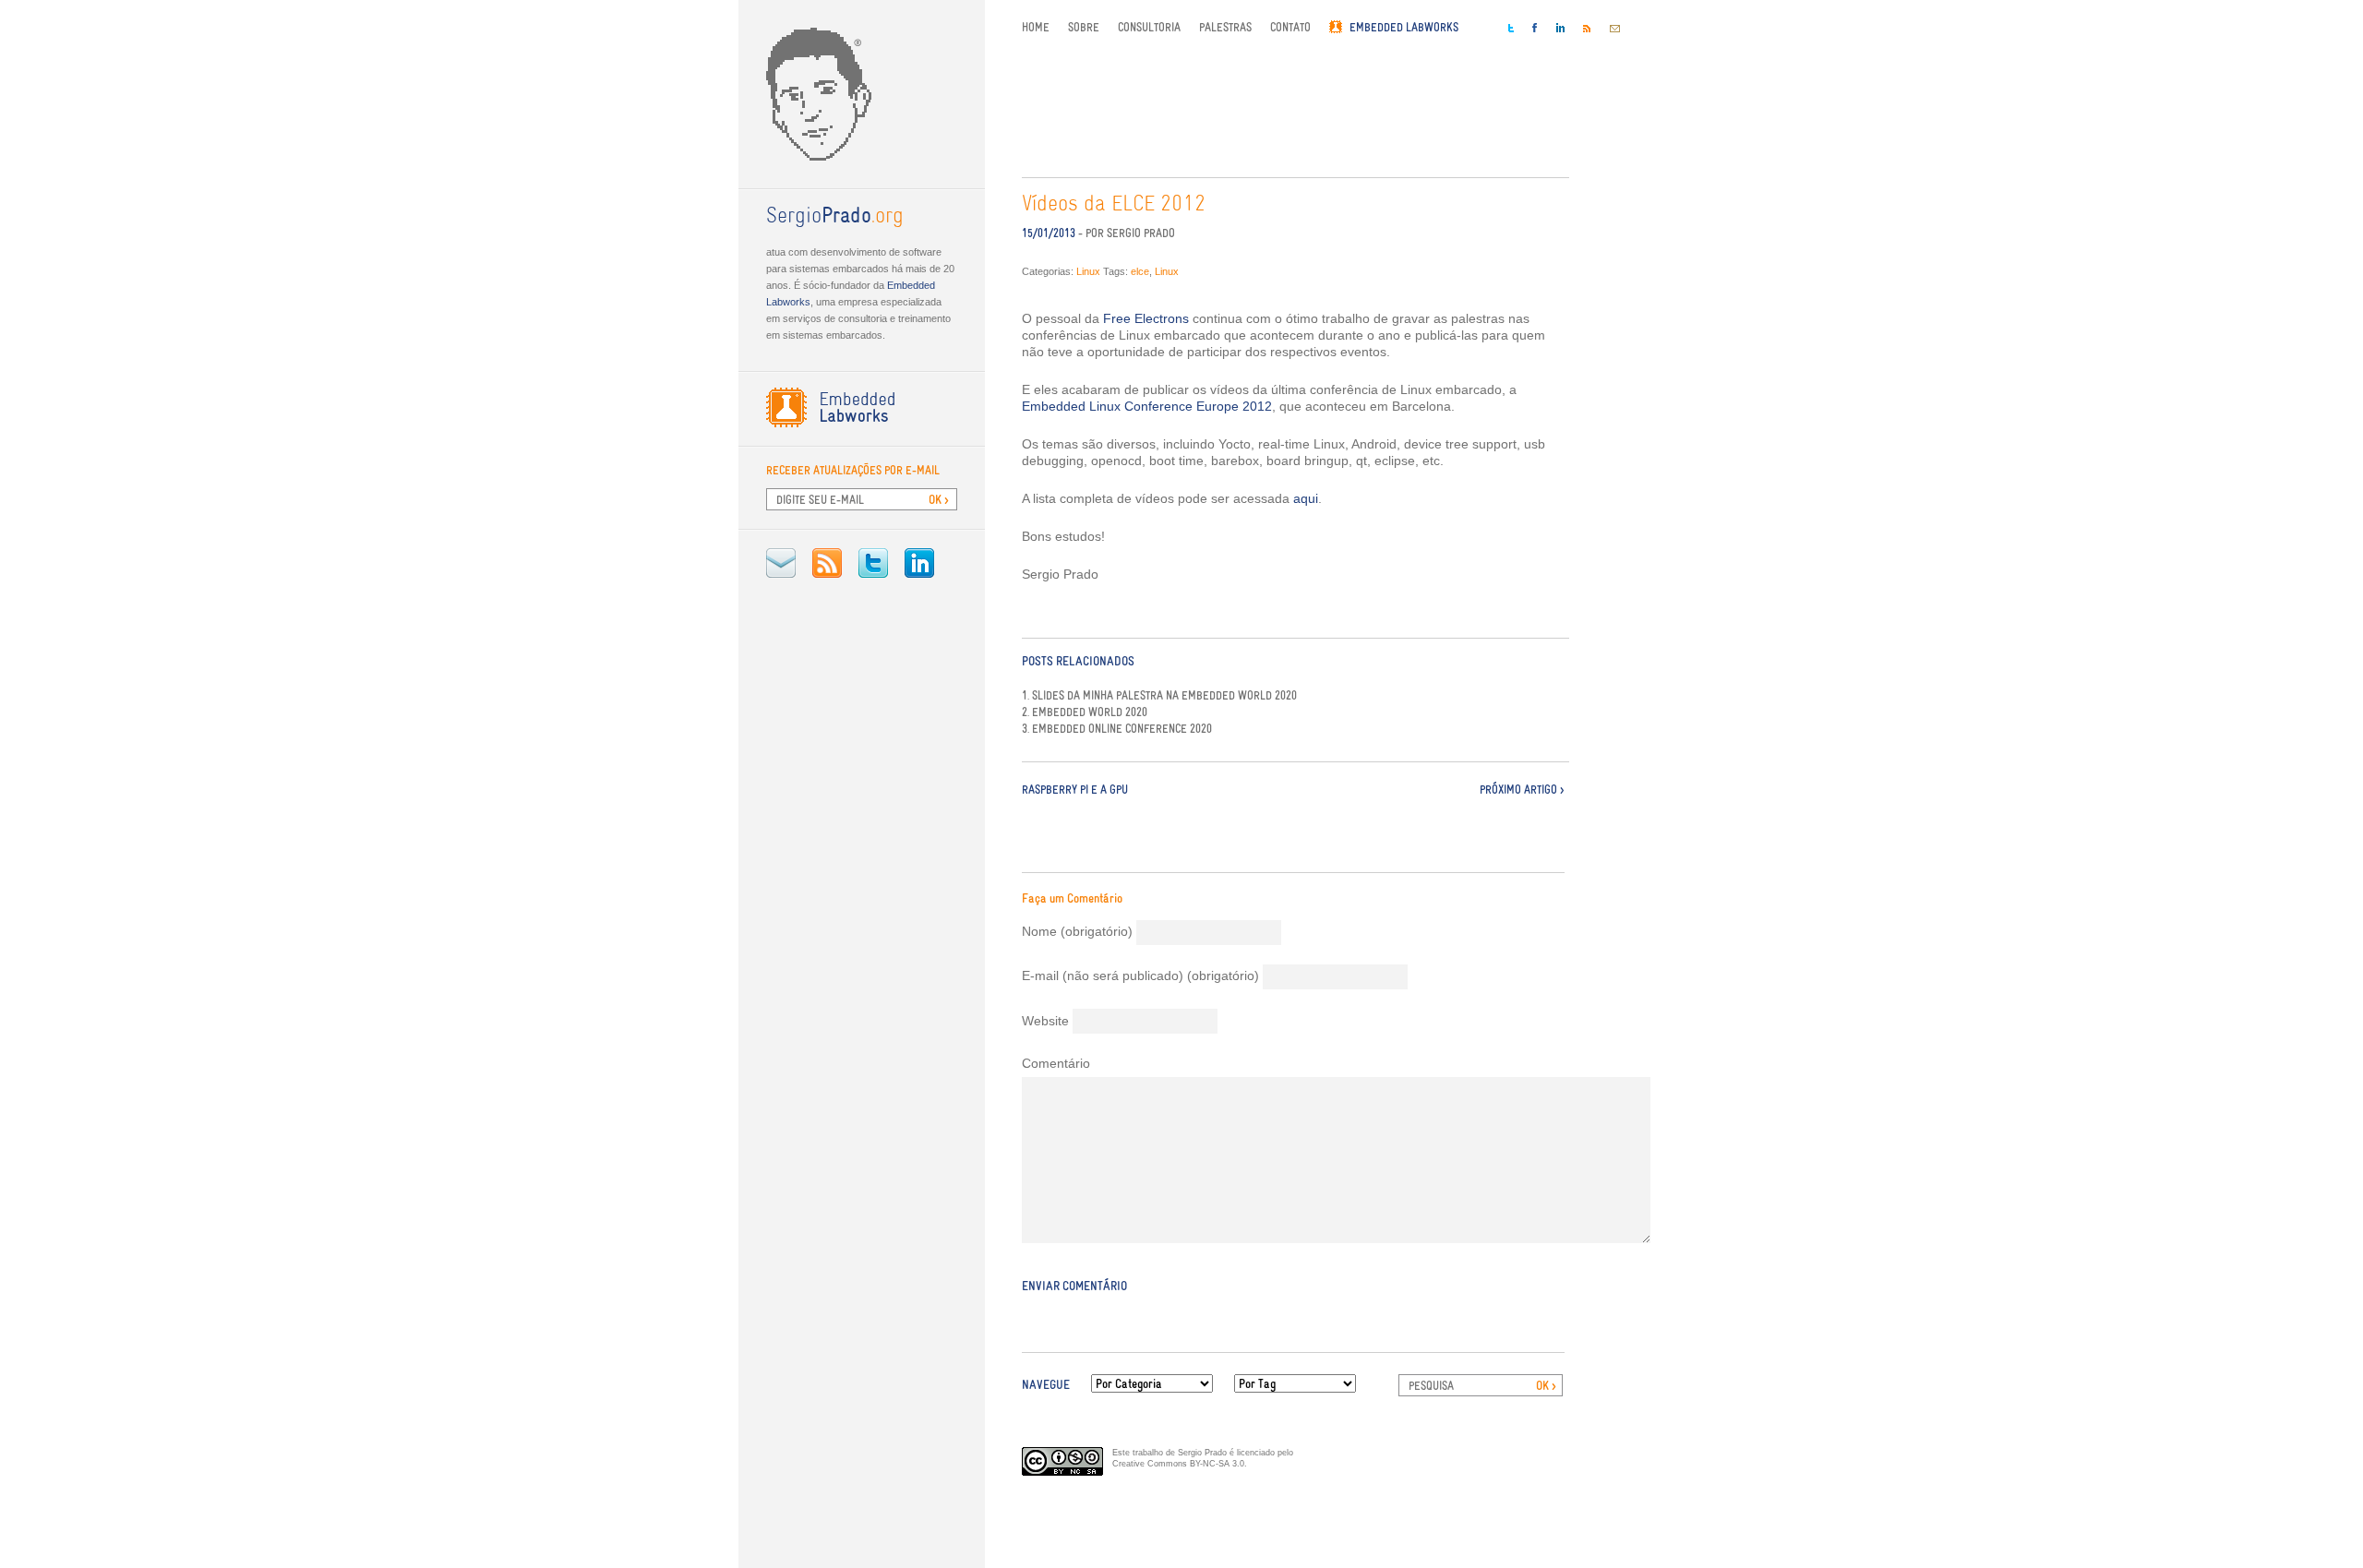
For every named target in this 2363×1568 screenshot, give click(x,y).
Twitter (873, 563)
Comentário (1056, 1063)
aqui (1306, 498)
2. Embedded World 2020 (1085, 712)
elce (1140, 271)
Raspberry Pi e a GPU (1075, 790)
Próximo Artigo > (1522, 790)
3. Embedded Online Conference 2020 (1117, 729)
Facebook (1535, 28)
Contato (1290, 27)
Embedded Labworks (1404, 27)
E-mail (781, 563)
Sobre (1084, 27)
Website (1045, 1021)
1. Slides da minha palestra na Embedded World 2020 (1159, 696)
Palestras (1225, 27)
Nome (1077, 931)
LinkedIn (919, 563)
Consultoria (1149, 27)
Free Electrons (1146, 318)
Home (1036, 27)
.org (835, 217)
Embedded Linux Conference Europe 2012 (1147, 406)
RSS (827, 563)
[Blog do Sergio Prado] (862, 94)
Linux (1088, 271)
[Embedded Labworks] (862, 407)
